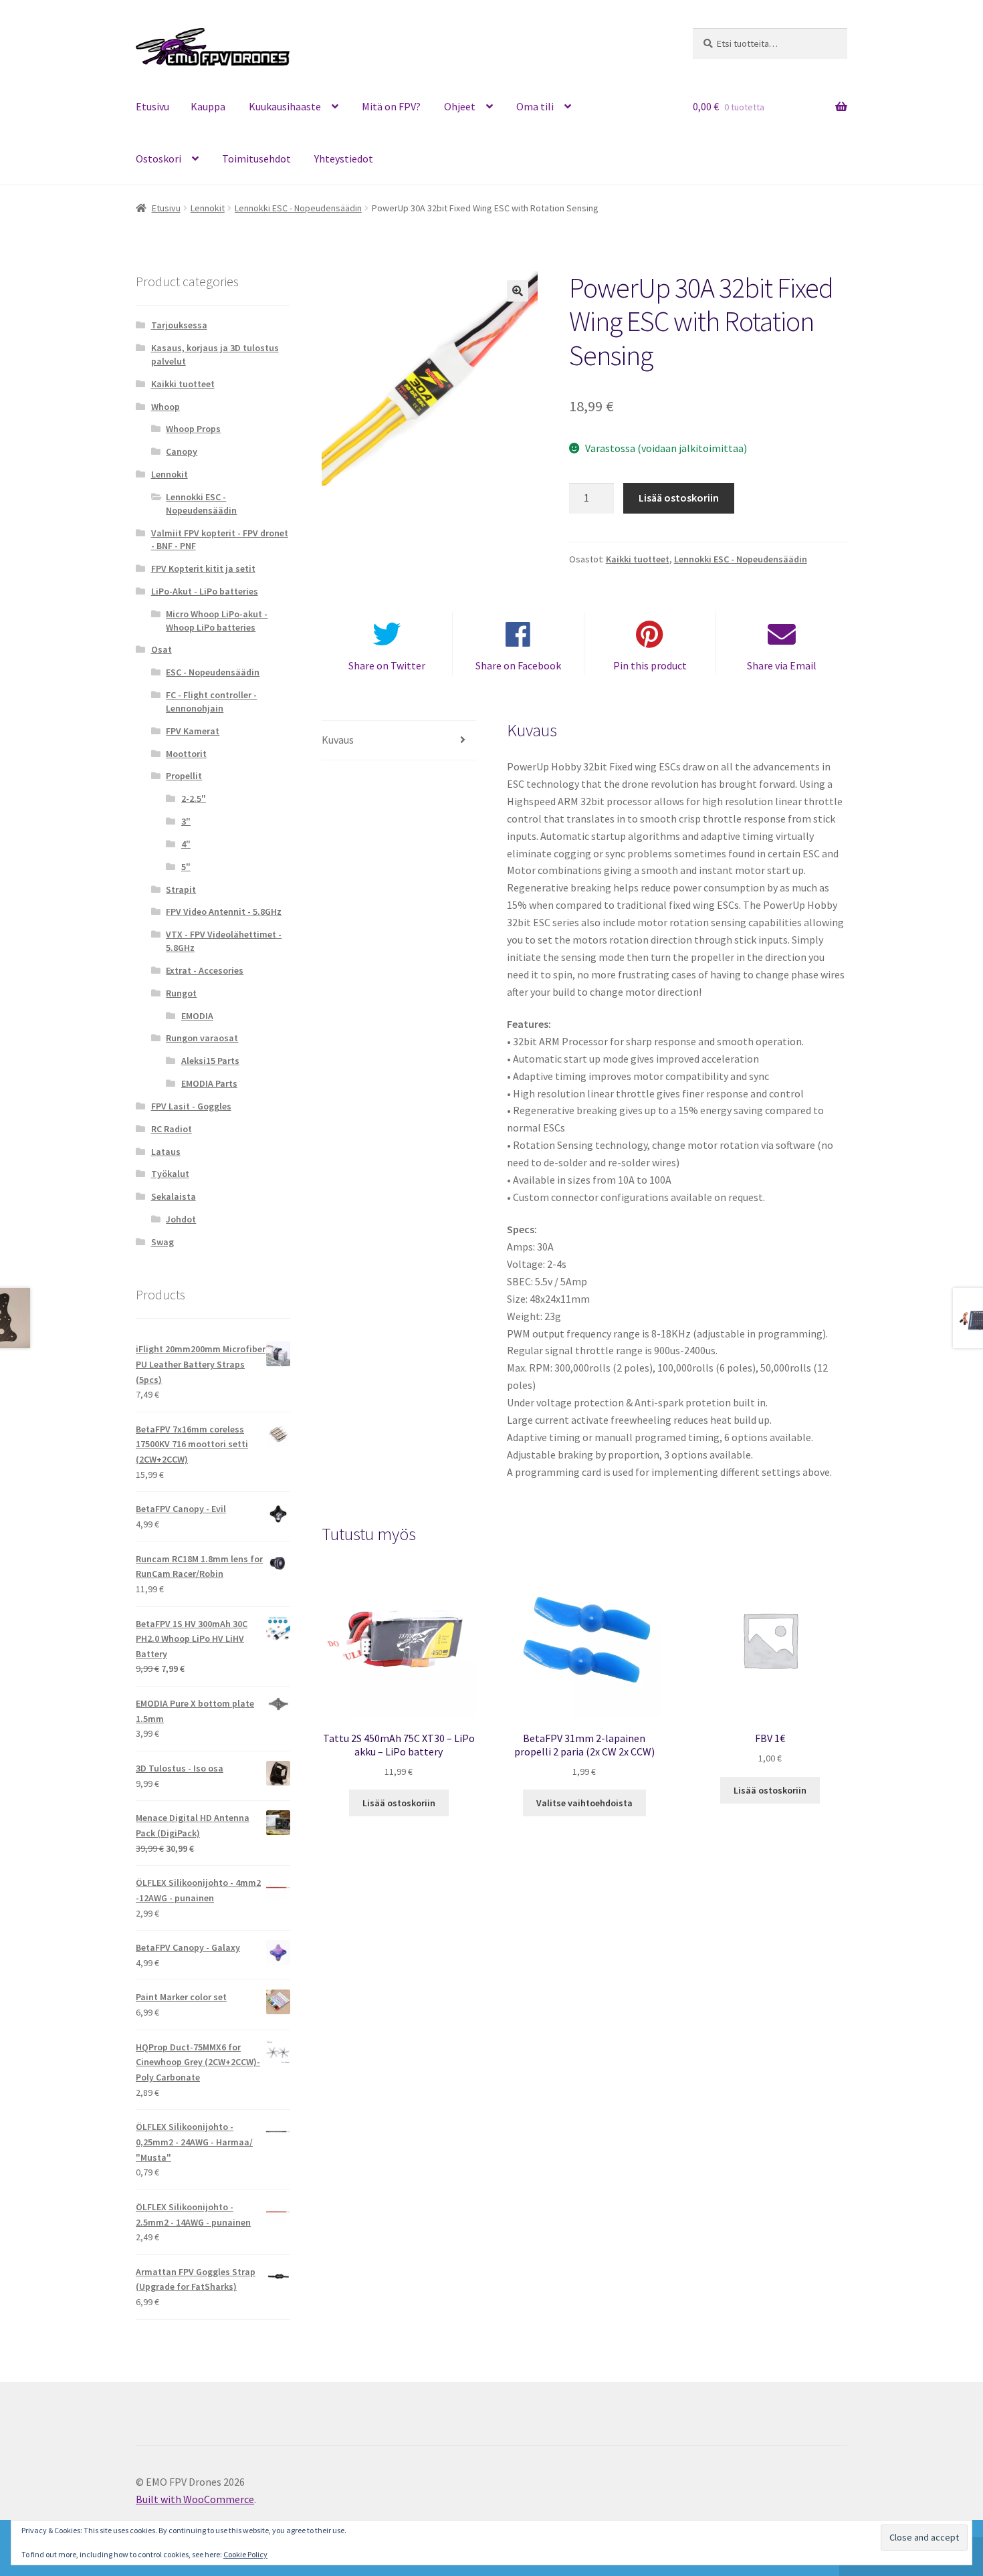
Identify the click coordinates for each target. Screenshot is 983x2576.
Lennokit (208, 208)
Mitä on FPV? (391, 106)
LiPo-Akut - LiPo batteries (205, 591)
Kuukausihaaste (285, 106)
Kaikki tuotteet (638, 559)
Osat (161, 649)
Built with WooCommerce (195, 2499)
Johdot (181, 1219)
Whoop (166, 407)
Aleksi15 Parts (210, 1061)
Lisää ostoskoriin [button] (399, 1803)
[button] (518, 291)
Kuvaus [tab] (338, 740)
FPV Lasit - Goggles (191, 1106)
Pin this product (650, 665)
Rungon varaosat (202, 1038)
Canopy (182, 451)
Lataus (166, 1152)
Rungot (181, 993)
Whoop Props (193, 429)
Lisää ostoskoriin (679, 498)
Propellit (184, 776)
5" (186, 867)
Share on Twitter (387, 665)
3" (186, 821)
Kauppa (208, 106)
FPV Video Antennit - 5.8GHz (224, 911)
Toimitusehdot (256, 158)
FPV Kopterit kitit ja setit (203, 568)
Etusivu (152, 106)
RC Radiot (172, 1129)
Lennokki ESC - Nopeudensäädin (298, 208)
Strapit (181, 889)
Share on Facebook (518, 665)
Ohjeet (460, 106)
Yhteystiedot (344, 158)
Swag (162, 1242)
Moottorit (186, 754)
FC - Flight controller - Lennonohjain (211, 702)
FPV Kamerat (193, 731)
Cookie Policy (245, 2554)
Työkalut (170, 1174)
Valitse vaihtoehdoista (584, 1803)
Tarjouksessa (179, 325)
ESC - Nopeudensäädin (213, 672)
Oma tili (535, 106)
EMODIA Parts (209, 1083)
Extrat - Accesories (205, 970)
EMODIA (197, 1016)
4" (186, 844)
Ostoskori (158, 158)
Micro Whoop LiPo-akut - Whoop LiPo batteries (217, 621)
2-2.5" (194, 798)
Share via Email (782, 665)
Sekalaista (174, 1196)
